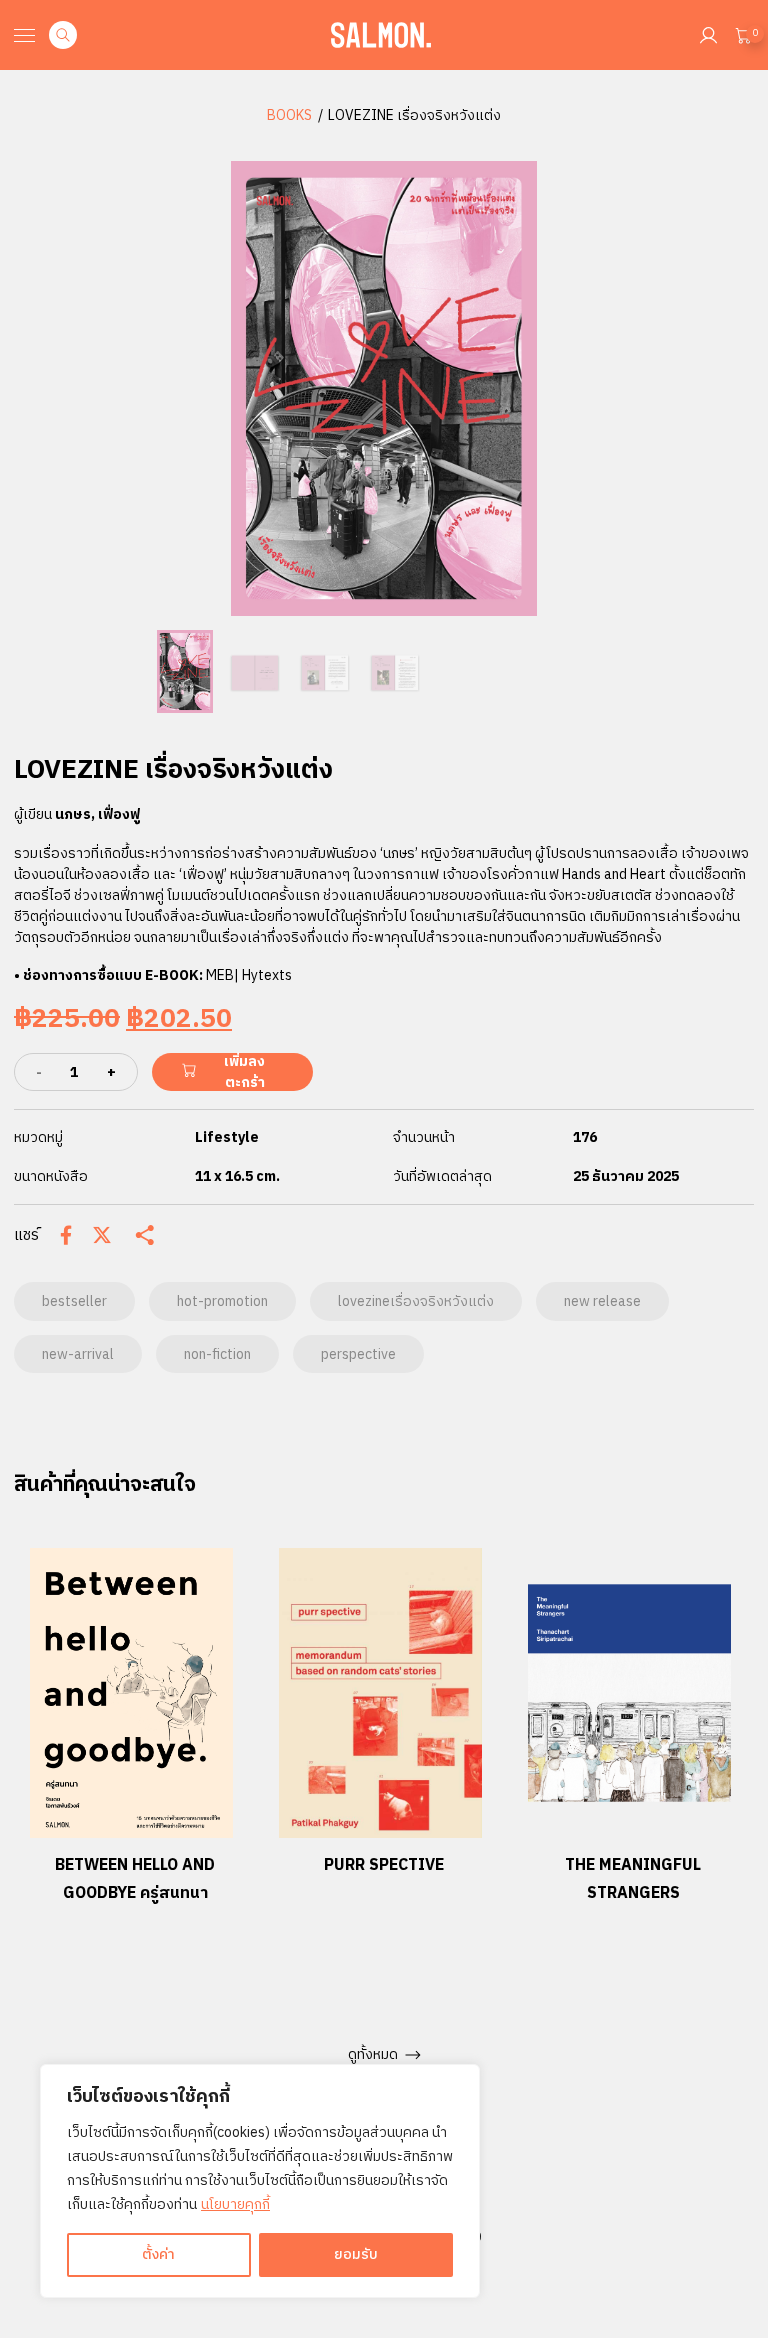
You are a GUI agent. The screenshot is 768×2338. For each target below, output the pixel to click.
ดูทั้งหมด (373, 2054)
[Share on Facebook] (66, 1235)
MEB (220, 975)
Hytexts (267, 975)
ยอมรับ (356, 2254)
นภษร (73, 814)
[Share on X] (102, 1235)
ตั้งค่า (158, 2254)
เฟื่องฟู (119, 814)
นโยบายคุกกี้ (235, 2204)
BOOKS (289, 115)
